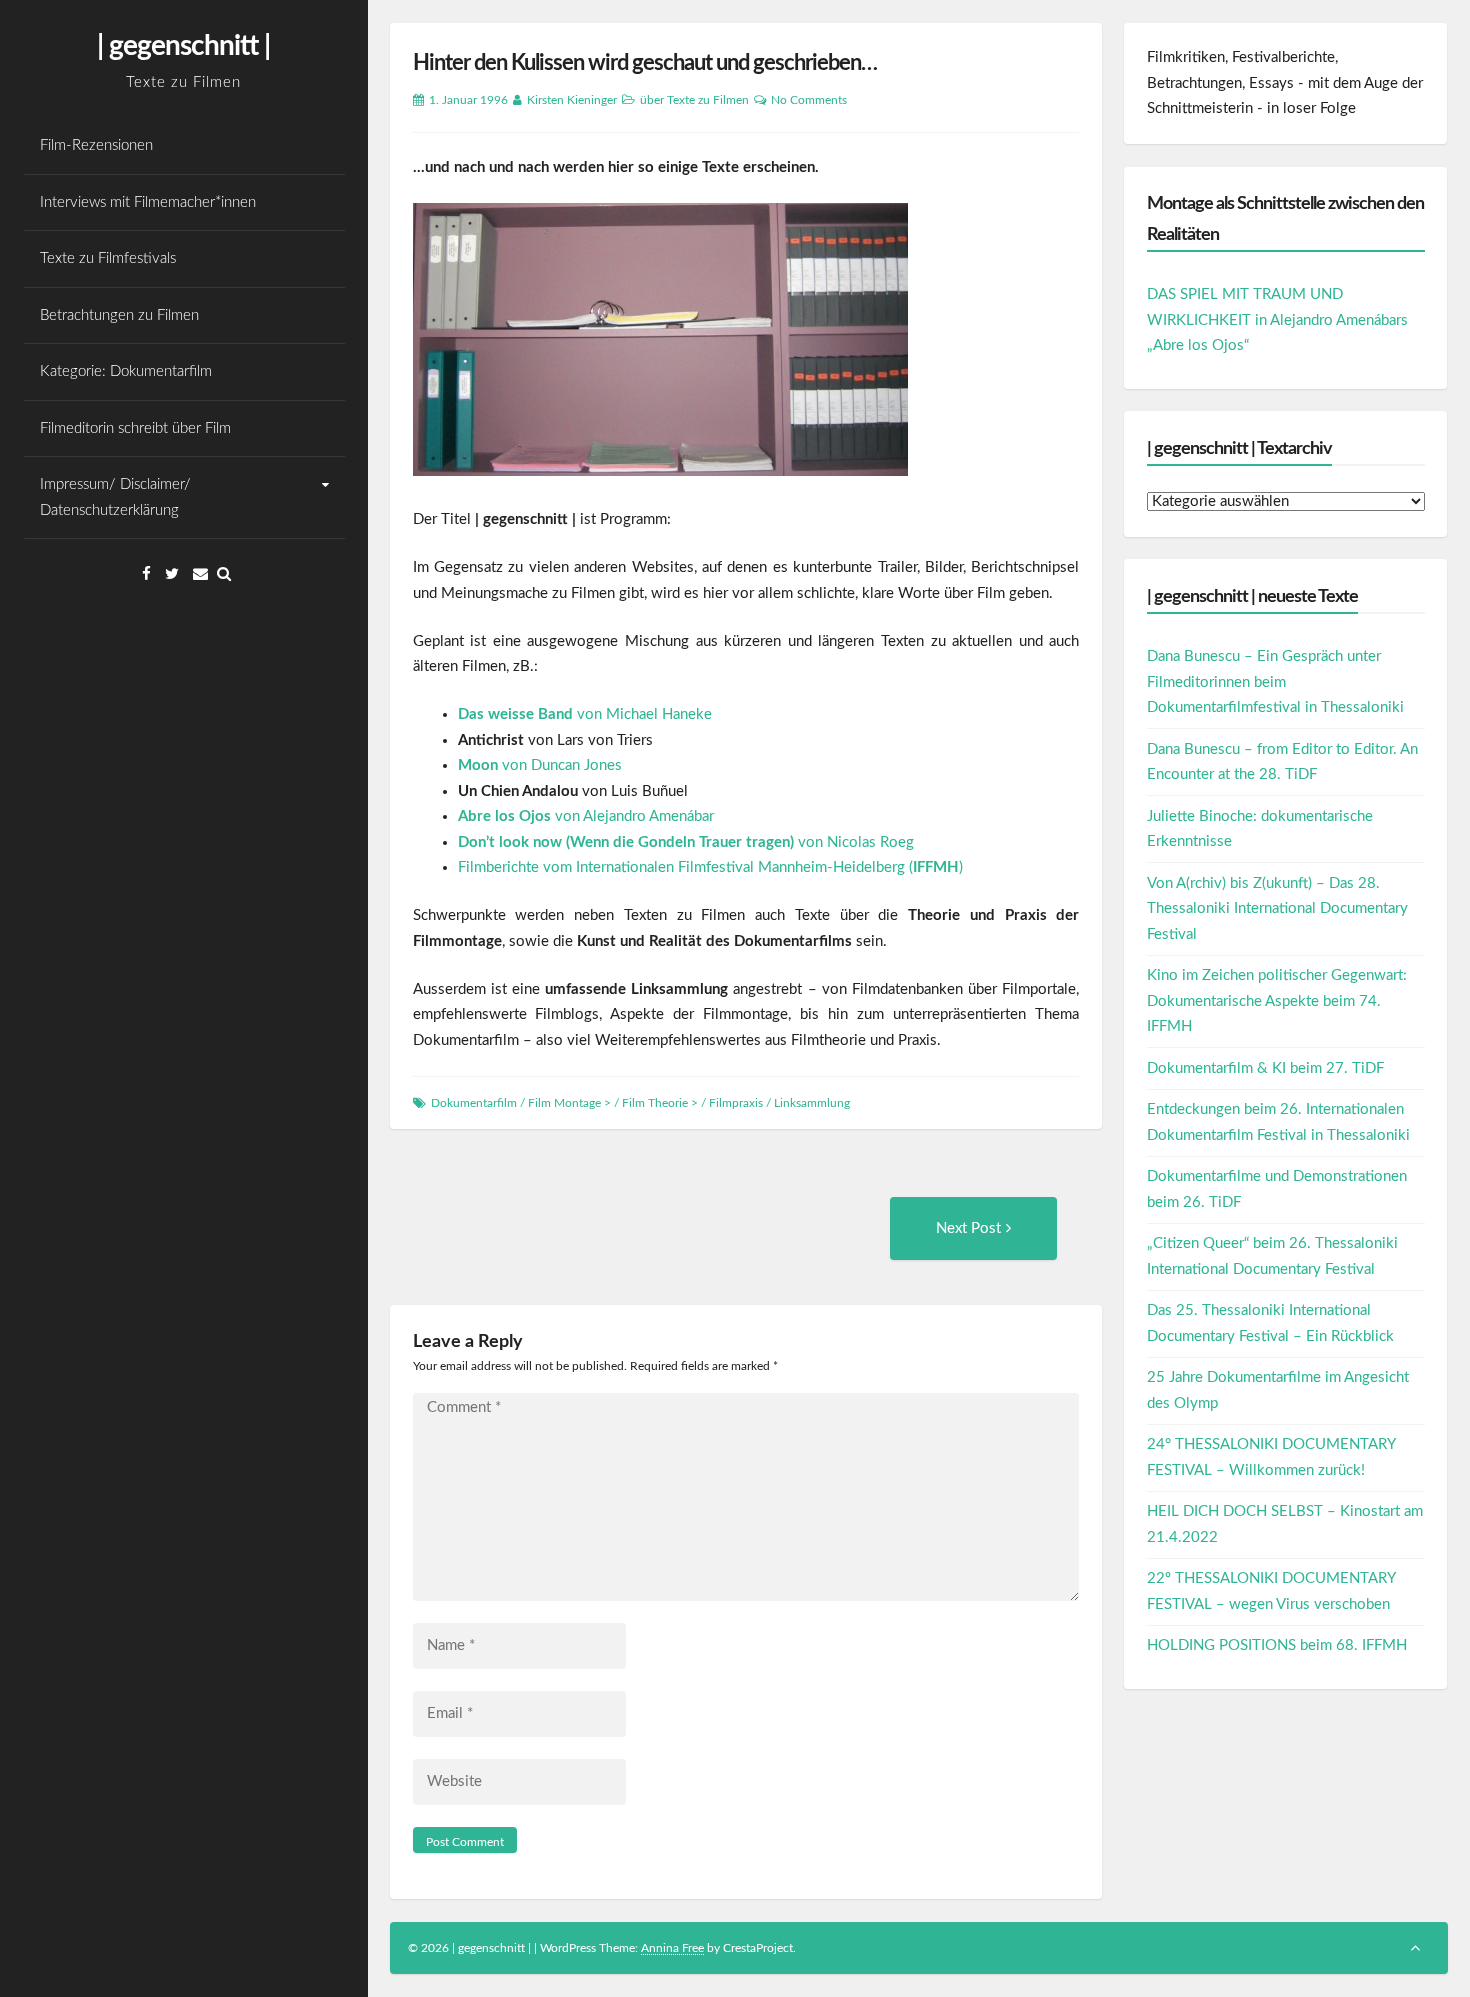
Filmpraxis (736, 1103)
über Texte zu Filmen (694, 100)
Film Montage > (569, 1103)
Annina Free (672, 1948)
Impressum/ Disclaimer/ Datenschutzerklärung (115, 497)
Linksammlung (812, 1103)
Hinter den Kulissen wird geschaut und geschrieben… (645, 63)
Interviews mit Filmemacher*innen (148, 202)
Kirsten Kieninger (572, 100)
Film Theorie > (660, 1103)
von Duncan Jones (540, 765)
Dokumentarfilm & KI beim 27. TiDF (1265, 1068)
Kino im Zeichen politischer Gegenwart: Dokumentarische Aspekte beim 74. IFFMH (1277, 1001)
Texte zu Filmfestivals (108, 258)
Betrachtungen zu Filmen (119, 315)
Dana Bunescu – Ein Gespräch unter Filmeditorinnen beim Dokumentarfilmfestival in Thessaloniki (1275, 682)
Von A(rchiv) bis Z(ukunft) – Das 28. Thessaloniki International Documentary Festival (1277, 909)
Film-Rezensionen (96, 145)
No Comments (809, 100)
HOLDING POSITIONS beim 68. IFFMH (1277, 1645)
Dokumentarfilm (474, 1103)
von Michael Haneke (585, 714)
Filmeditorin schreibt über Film (135, 428)
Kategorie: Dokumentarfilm (126, 371)
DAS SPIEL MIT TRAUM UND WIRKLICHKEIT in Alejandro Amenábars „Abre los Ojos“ (1277, 320)
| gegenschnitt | (183, 46)
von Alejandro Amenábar (586, 816)
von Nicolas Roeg (686, 842)
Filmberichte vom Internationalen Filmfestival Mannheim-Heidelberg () (710, 867)
